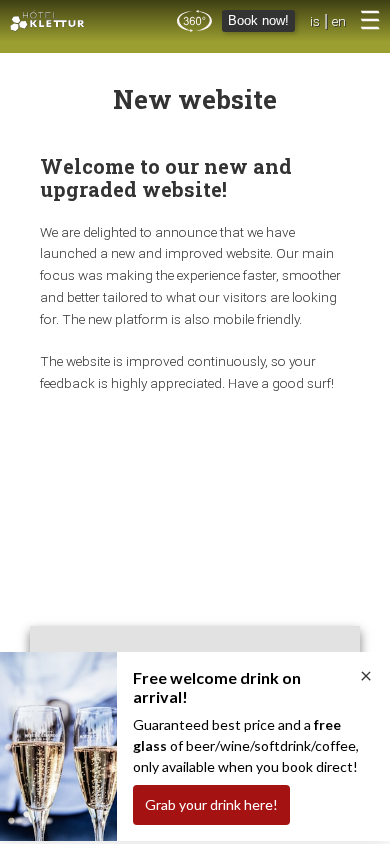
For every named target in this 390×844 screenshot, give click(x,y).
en (339, 21)
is (315, 21)
